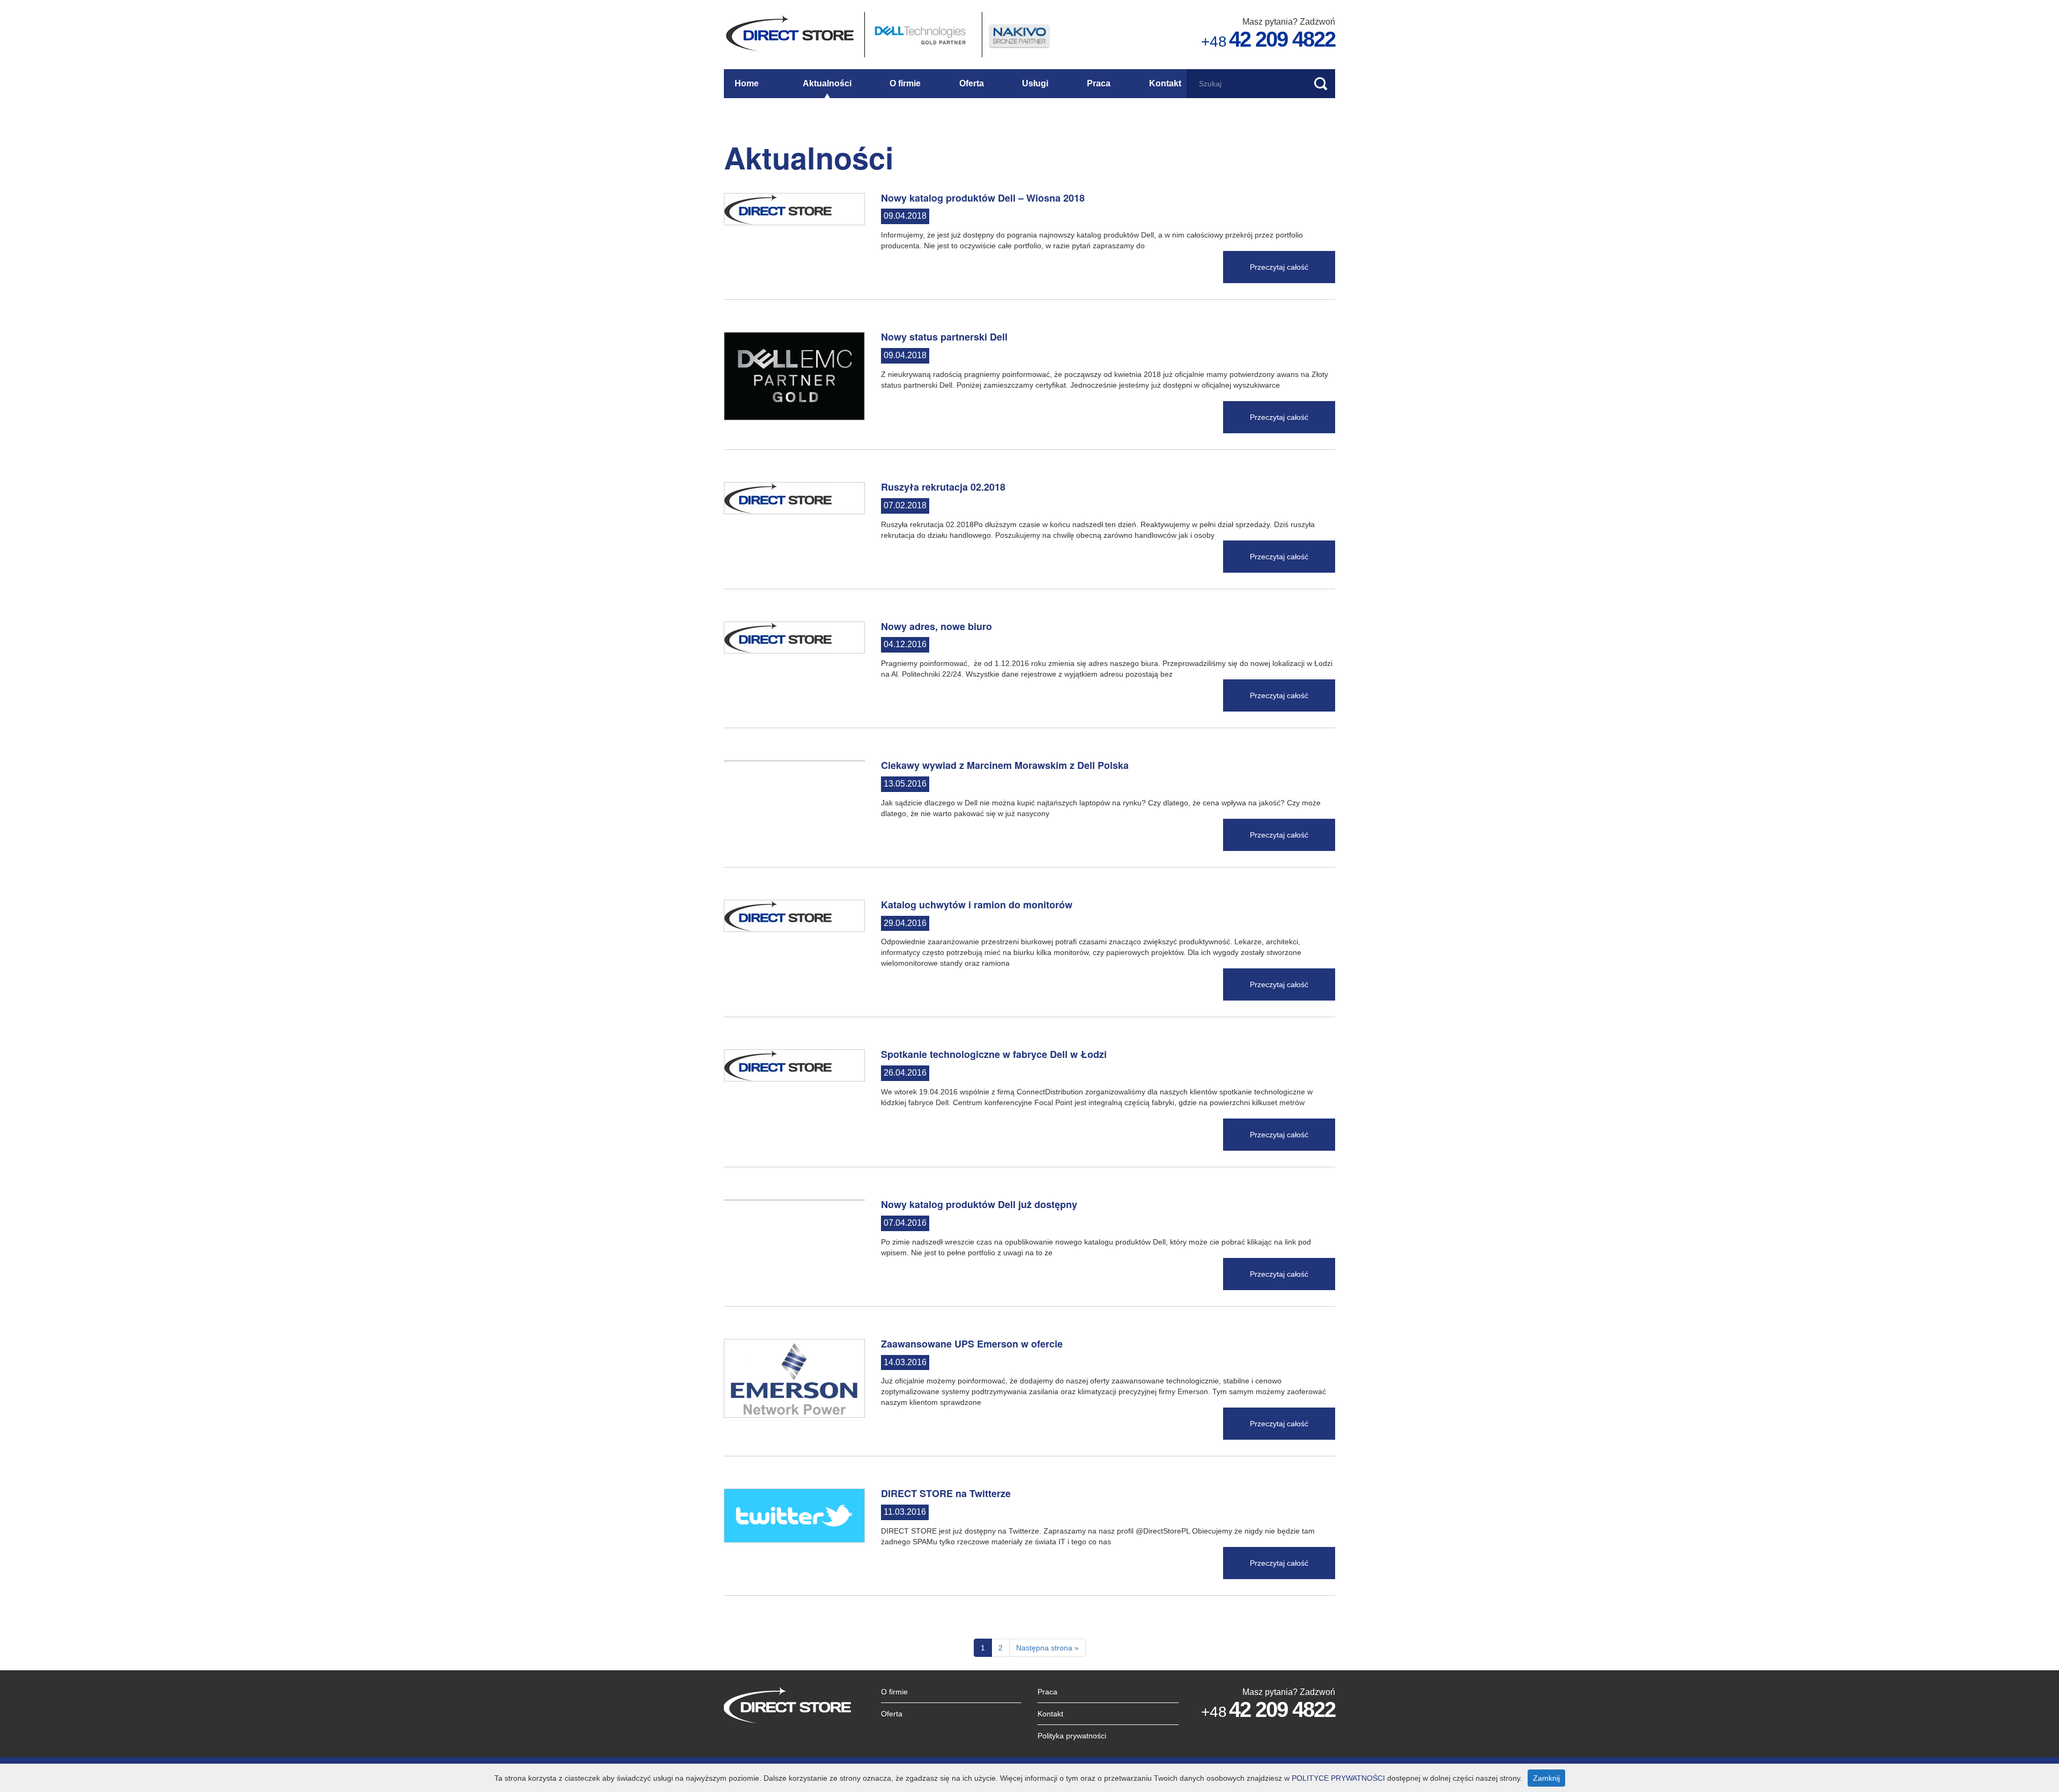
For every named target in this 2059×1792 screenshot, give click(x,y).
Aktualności (827, 83)
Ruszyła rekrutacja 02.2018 (943, 487)
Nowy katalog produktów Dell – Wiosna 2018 (983, 198)
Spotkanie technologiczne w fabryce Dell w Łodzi (994, 1054)
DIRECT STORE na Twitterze (946, 1493)
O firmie (905, 83)
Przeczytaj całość (1279, 267)
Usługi (1035, 83)
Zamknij (1546, 1778)
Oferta (972, 83)
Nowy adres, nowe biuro (936, 626)
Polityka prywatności (1072, 1736)
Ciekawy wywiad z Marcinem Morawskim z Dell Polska (1005, 765)
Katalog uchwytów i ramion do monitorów (977, 905)
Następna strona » (1047, 1648)
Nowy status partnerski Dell (944, 337)
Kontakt (1165, 83)
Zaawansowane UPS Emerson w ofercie (972, 1344)
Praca (1099, 83)
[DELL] (922, 34)
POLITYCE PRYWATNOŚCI (1338, 1778)
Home (747, 83)
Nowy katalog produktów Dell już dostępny (979, 1204)
